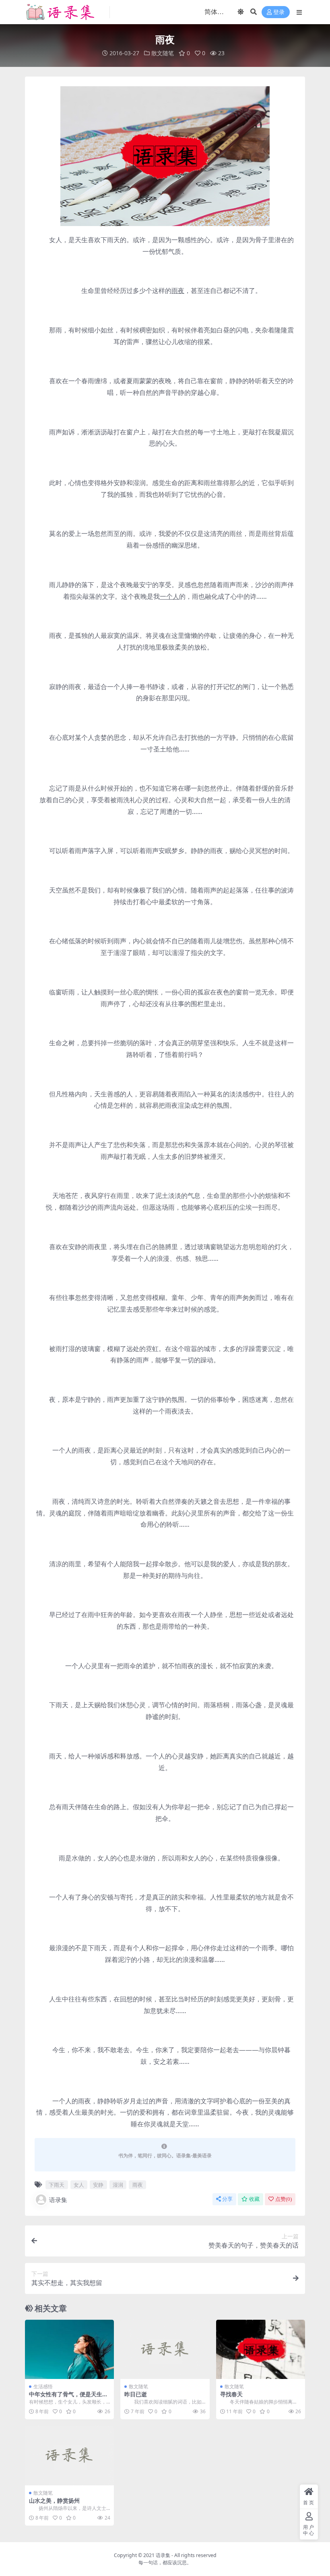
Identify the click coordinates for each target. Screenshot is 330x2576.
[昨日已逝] (165, 2350)
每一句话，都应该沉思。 (165, 2563)
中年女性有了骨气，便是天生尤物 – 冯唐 (68, 2397)
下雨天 (57, 2185)
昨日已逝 (136, 2394)
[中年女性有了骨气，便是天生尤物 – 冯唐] (69, 2350)
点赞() (284, 2199)
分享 (227, 2199)
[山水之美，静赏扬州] (69, 2456)
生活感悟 (43, 2386)
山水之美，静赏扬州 (54, 2500)
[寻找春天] (261, 2350)
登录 (279, 12)
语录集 (58, 2200)
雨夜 (138, 2185)
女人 (79, 2185)
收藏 (254, 2199)
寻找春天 (231, 2394)
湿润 (118, 2185)
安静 (98, 2185)
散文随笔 (163, 53)
